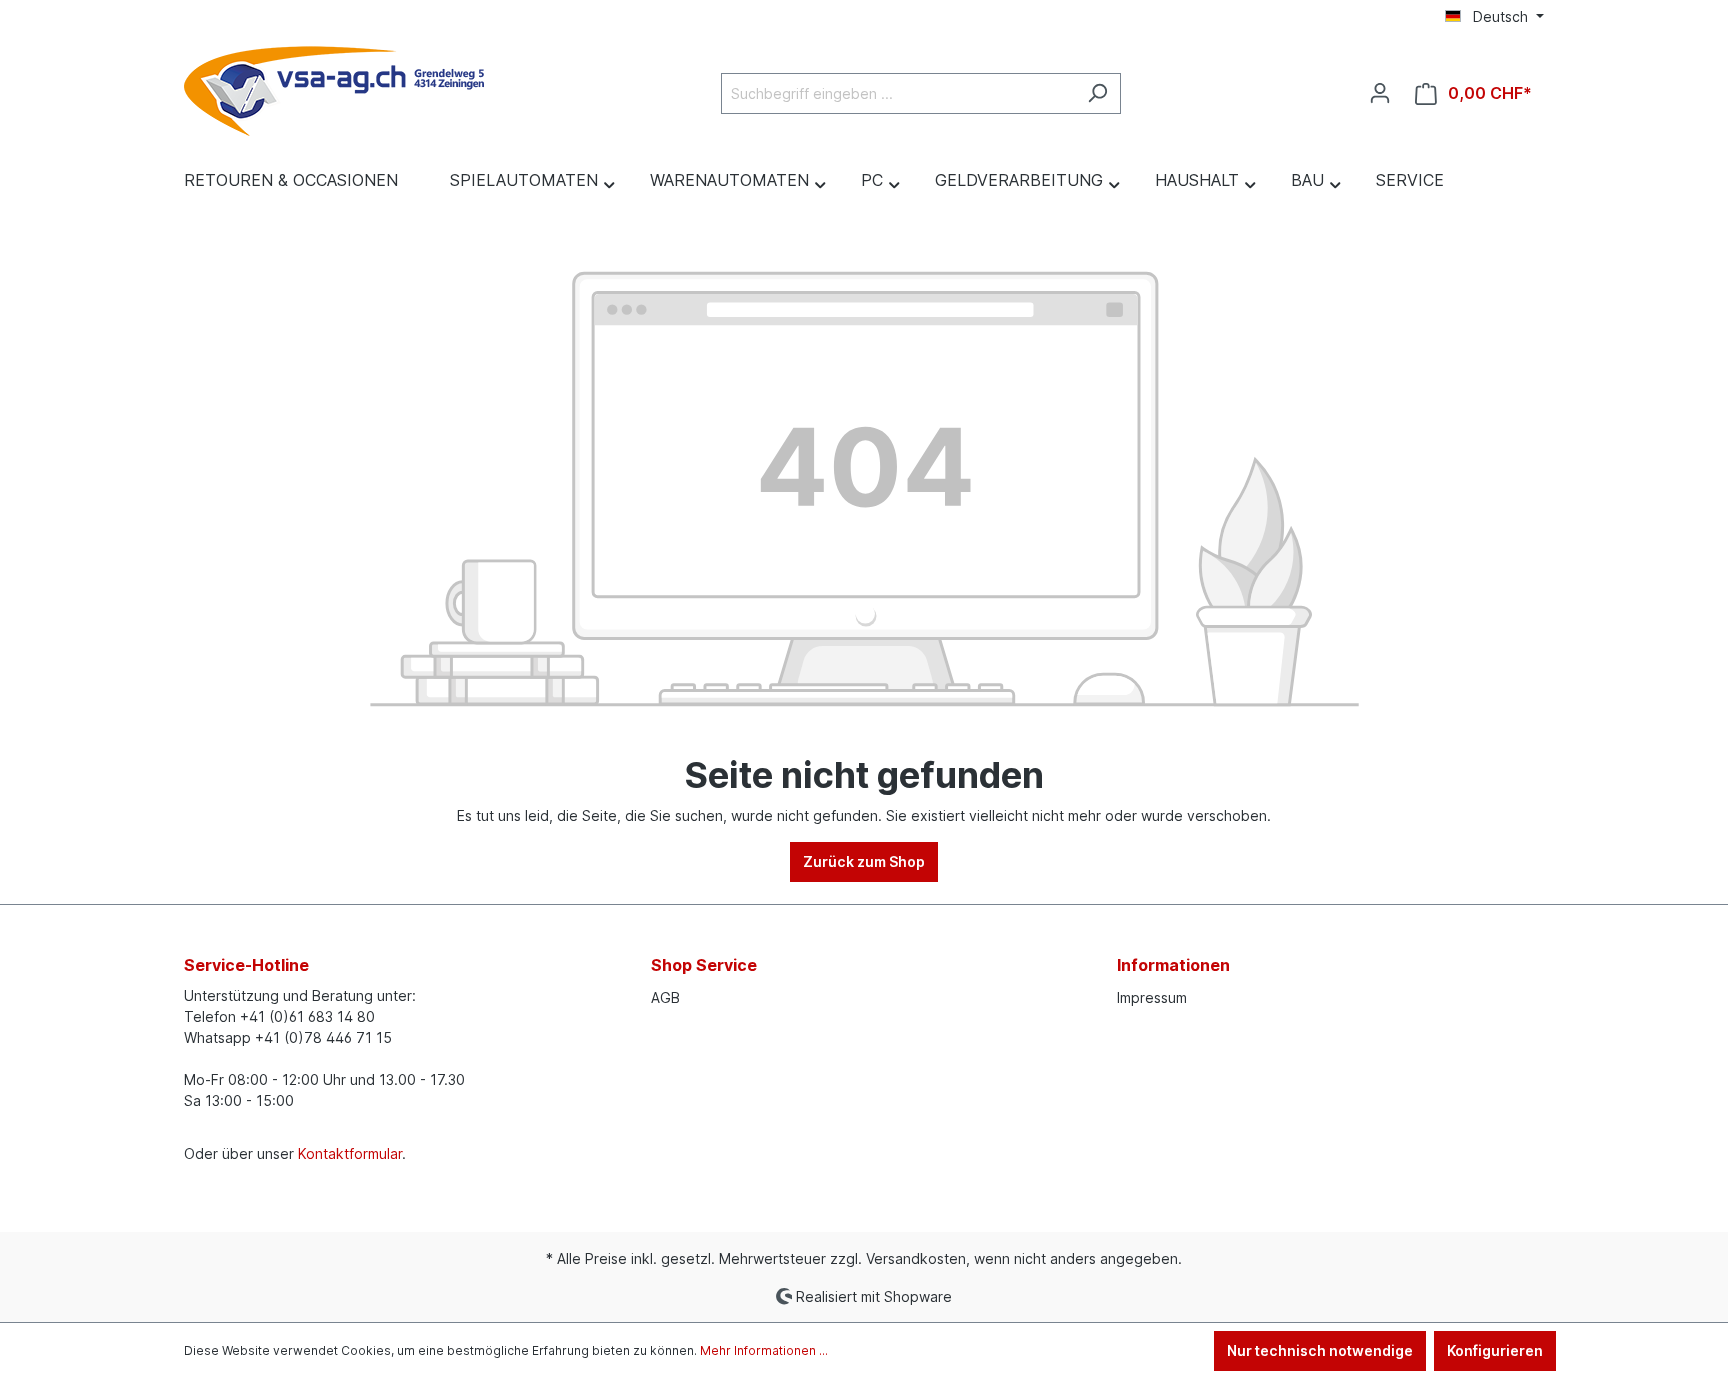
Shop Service (704, 965)
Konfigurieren (1495, 1350)
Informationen (1173, 965)
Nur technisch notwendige (1320, 1350)
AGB (665, 997)
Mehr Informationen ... (764, 1350)
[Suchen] (1097, 93)
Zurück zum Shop (864, 861)
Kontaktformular (350, 1153)
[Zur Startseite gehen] (334, 89)
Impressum (1152, 997)
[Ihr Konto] (1380, 93)
